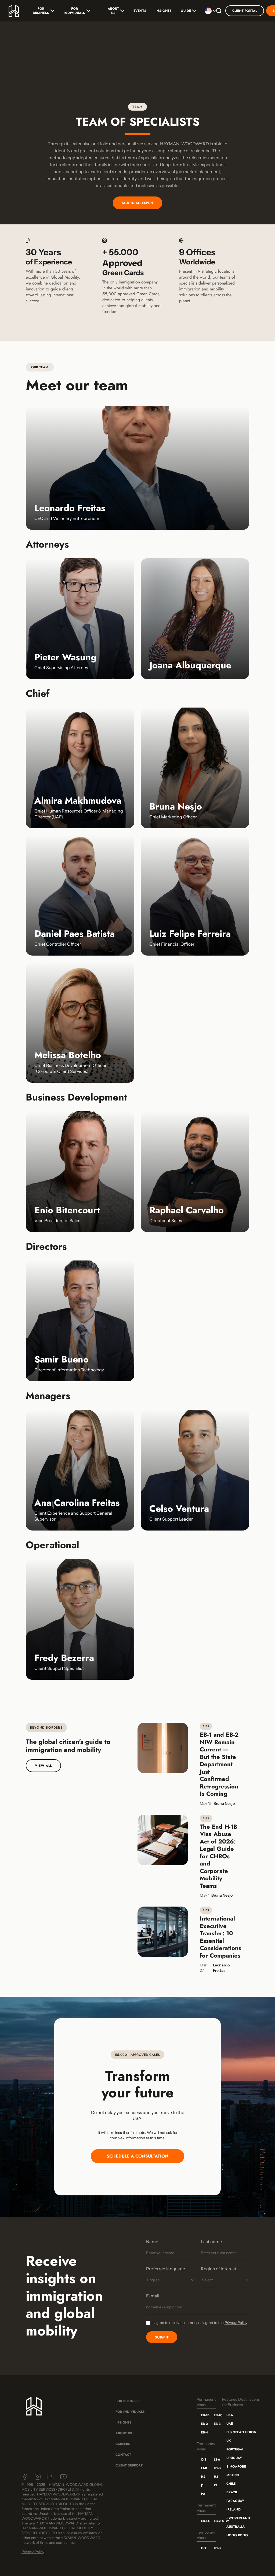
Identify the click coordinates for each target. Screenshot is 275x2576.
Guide (186, 11)
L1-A (216, 2460)
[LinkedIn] (50, 2477)
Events (140, 11)
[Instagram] (38, 2477)
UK (229, 2441)
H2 (203, 2477)
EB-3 (216, 2424)
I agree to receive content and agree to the (200, 2323)
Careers (123, 2444)
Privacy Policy (236, 2323)
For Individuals (74, 11)
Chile (231, 2484)
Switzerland (238, 2518)
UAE (230, 2424)
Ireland (234, 2509)
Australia (236, 2527)
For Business (41, 11)
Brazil (232, 2492)
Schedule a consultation (137, 2156)
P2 (203, 2494)
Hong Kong (237, 2535)
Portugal (235, 2449)
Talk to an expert (137, 203)
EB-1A (203, 2521)
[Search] (219, 11)
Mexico (233, 2475)
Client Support (129, 2465)
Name (152, 2242)
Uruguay (234, 2458)
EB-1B (203, 2415)
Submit (162, 2337)
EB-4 (203, 2432)
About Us (113, 11)
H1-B (216, 2468)
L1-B (203, 2468)
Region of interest (219, 2269)
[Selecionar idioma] (209, 11)
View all (43, 1766)
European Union (241, 2432)
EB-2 (203, 2424)
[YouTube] (63, 2477)
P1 (216, 2485)
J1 (202, 2485)
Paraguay (235, 2501)
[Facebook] (25, 2477)
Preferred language (166, 2269)
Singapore (236, 2466)
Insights (164, 11)
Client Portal (245, 11)
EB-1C (216, 2415)
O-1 (203, 2460)
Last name (211, 2242)
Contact (123, 2455)
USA (230, 2415)
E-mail (153, 2296)
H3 (216, 2477)
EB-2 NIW (216, 2521)
